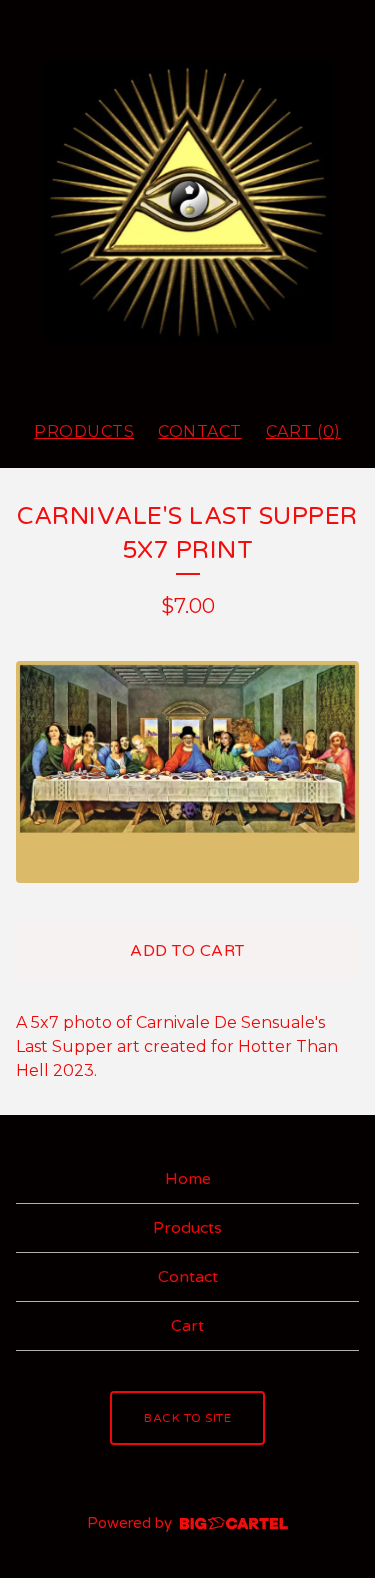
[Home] (187, 201)
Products (84, 431)
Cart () (303, 431)
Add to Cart (187, 951)
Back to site (187, 1418)
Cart (187, 1326)
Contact (200, 431)
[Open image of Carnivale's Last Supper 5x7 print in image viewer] (187, 771)
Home (188, 1179)
